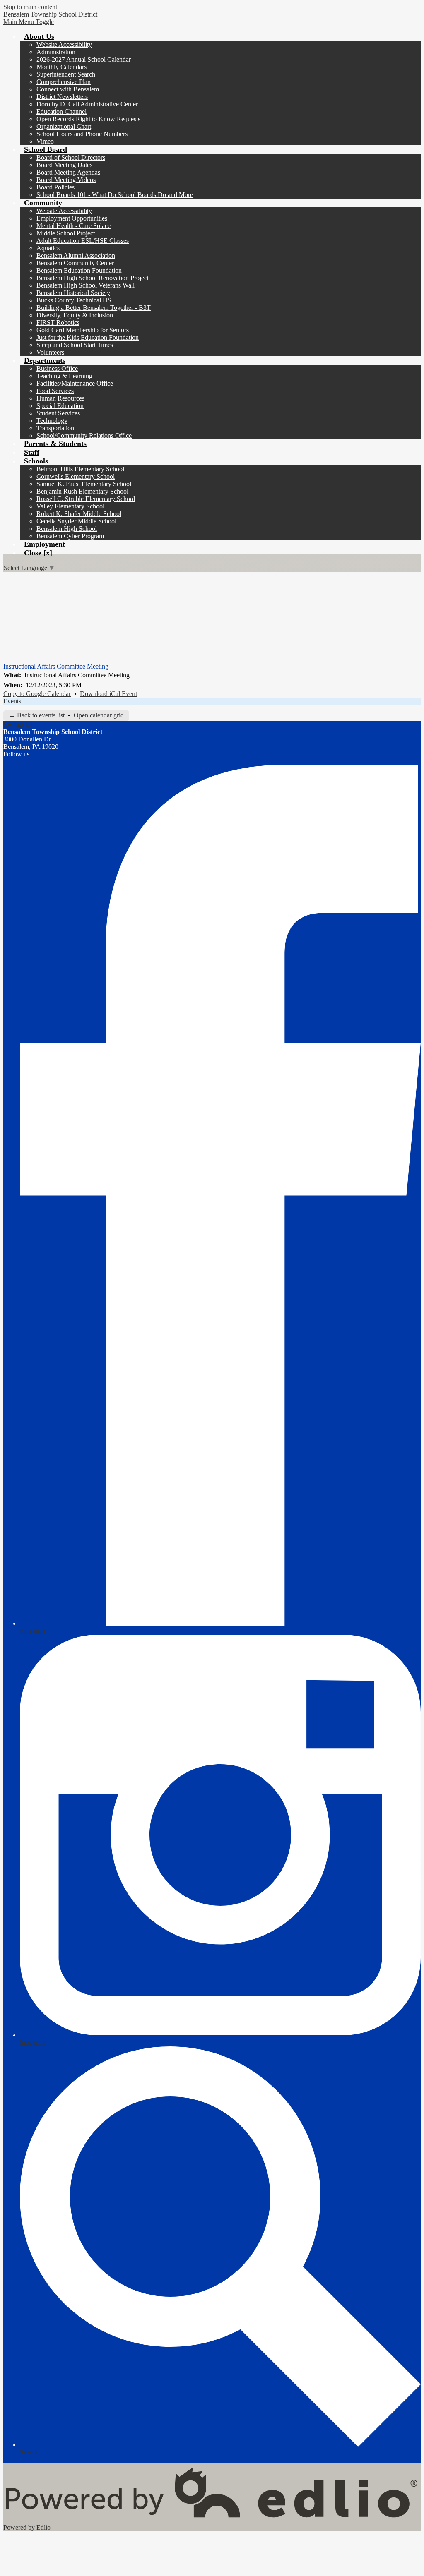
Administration (56, 52)
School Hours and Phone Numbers (82, 134)
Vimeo (45, 141)
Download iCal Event (108, 694)
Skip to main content (30, 7)
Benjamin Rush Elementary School (82, 491)
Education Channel (61, 112)
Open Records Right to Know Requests (88, 119)
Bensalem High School (67, 529)
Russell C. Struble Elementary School (86, 499)
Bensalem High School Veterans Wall (86, 285)
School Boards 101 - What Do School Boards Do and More (115, 195)
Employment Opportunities (72, 218)
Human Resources (60, 398)
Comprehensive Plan (64, 82)
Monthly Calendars (61, 67)
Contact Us (18, 724)
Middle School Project (66, 233)
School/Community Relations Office (84, 435)
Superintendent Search (66, 74)
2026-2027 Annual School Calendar (84, 59)
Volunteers (50, 352)
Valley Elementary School (70, 506)
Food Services (55, 391)
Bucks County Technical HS (74, 300)
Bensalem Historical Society (73, 293)
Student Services (58, 413)
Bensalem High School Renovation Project (93, 278)
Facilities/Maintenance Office (75, 383)
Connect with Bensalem (68, 89)
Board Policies (55, 187)
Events (12, 701)
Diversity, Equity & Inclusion (75, 315)
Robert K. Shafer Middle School (79, 514)
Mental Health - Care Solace (73, 226)
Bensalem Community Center (75, 263)
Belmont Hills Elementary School (80, 469)
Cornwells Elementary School (76, 476)
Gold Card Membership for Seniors (83, 330)
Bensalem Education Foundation (79, 270)
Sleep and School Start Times (75, 345)
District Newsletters (62, 97)
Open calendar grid (99, 715)
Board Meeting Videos (66, 180)
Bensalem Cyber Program (70, 536)
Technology (52, 421)
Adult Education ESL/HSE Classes (83, 241)
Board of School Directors (71, 157)
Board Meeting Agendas (68, 172)
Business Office (57, 368)
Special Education (60, 406)
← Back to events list (37, 715)
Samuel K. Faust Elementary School (84, 484)
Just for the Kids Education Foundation (88, 337)
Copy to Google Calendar (37, 694)
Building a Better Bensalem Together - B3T (94, 308)
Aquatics (48, 248)
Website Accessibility (64, 44)
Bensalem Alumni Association (76, 255)
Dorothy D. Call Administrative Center (87, 104)
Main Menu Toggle (29, 22)
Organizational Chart (64, 126)
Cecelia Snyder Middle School (76, 521)
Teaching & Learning (64, 376)
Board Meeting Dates (64, 165)
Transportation (55, 428)
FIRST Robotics (58, 323)
